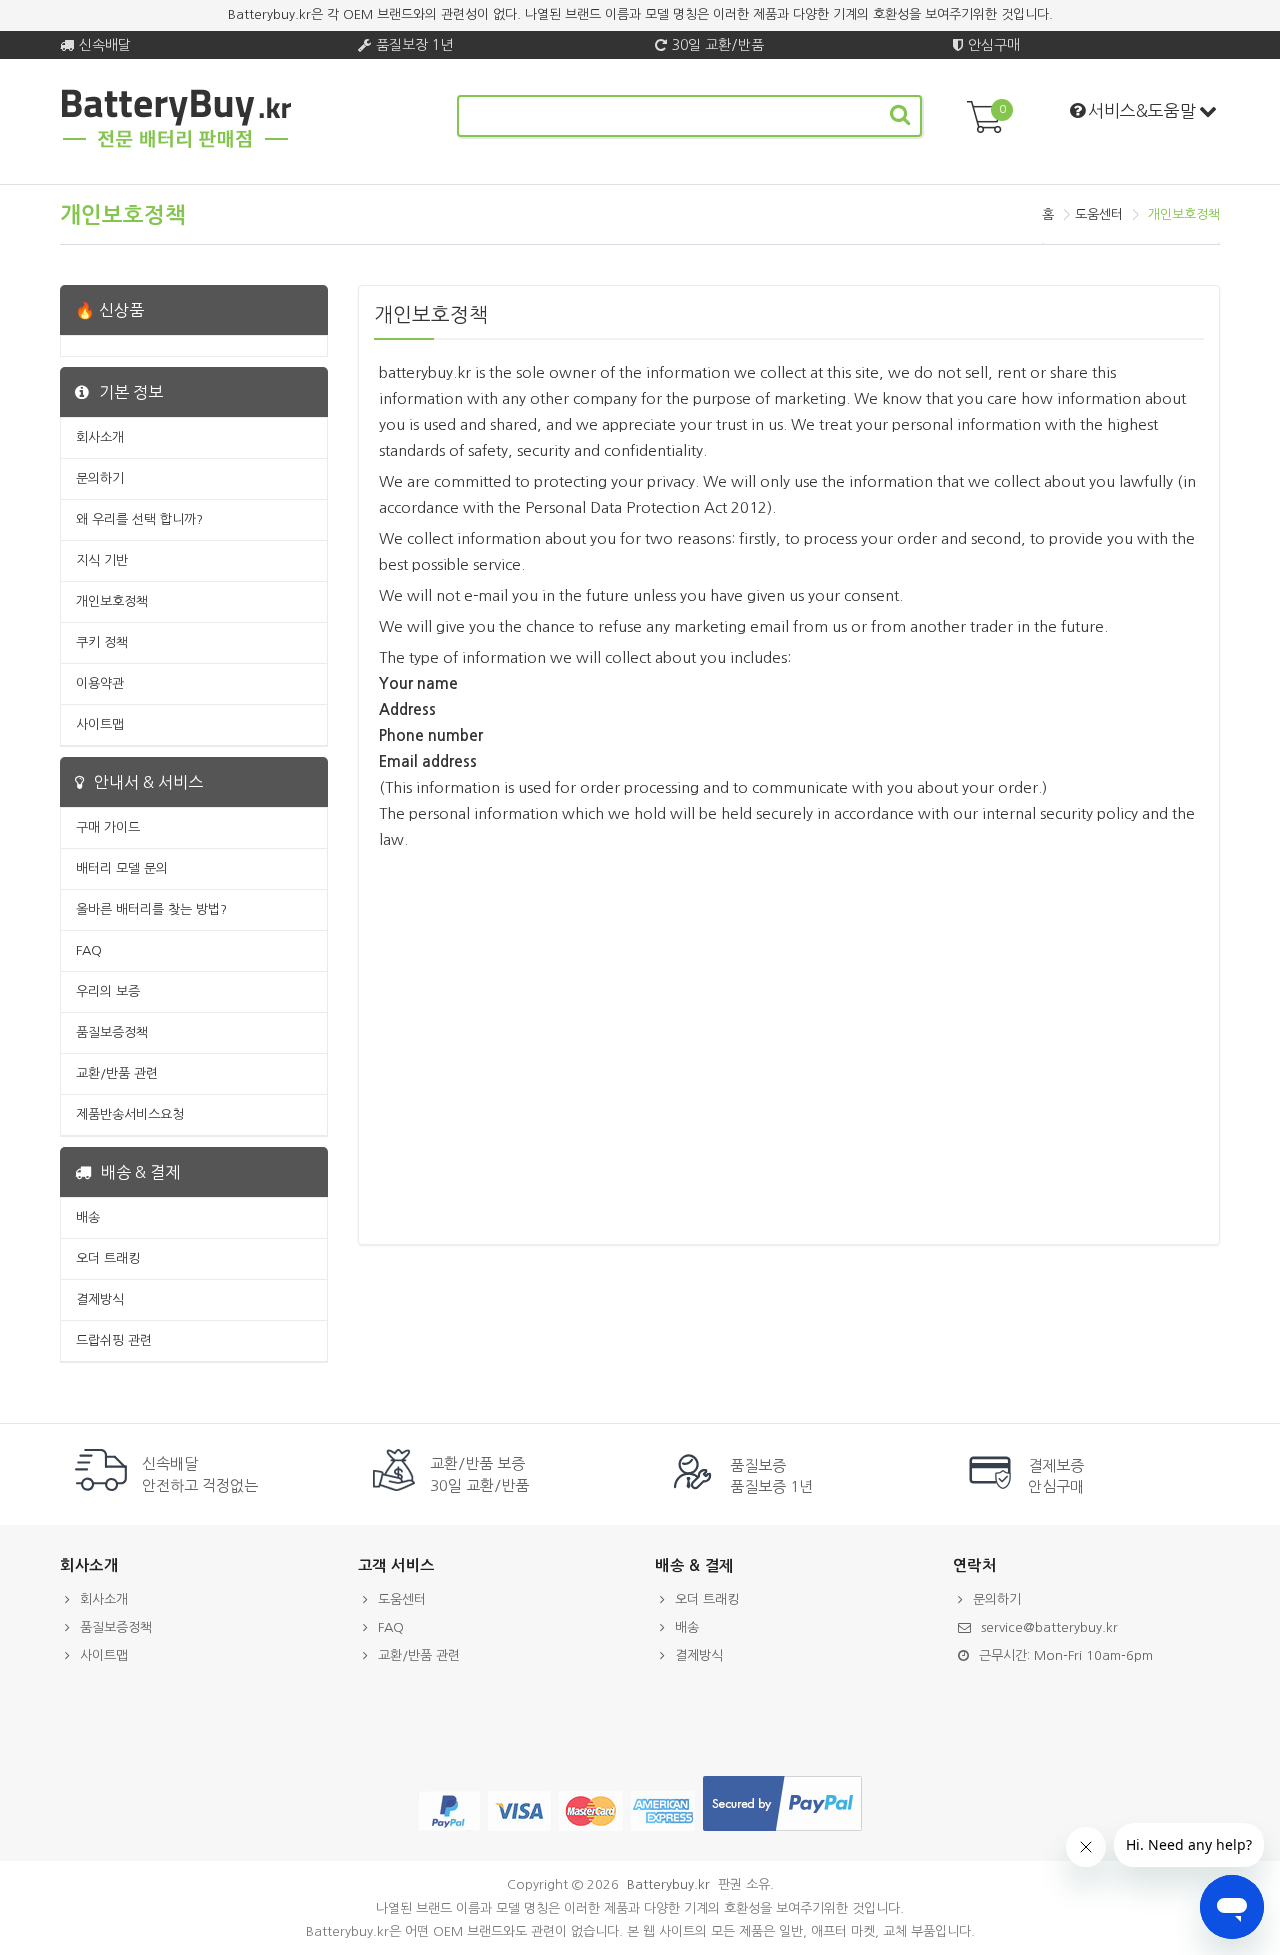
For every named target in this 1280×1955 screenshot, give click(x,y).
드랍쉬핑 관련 (114, 1340)
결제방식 (100, 1299)
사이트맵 (100, 724)
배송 (88, 1217)
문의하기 (100, 478)
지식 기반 (102, 560)
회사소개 (100, 437)
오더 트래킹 (108, 1258)
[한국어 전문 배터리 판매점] (176, 144)
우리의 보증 (108, 991)
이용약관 (100, 683)
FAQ (89, 950)
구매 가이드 (108, 827)
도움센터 (1099, 214)
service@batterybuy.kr (1049, 1627)
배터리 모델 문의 (122, 868)
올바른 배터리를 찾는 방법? (151, 909)
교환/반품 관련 (117, 1073)
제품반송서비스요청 (130, 1114)
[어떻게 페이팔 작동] (782, 1831)
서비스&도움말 (1142, 110)
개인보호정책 (112, 601)
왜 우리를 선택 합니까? (139, 519)
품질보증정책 (112, 1032)
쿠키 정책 (102, 642)
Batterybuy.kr (668, 1884)
